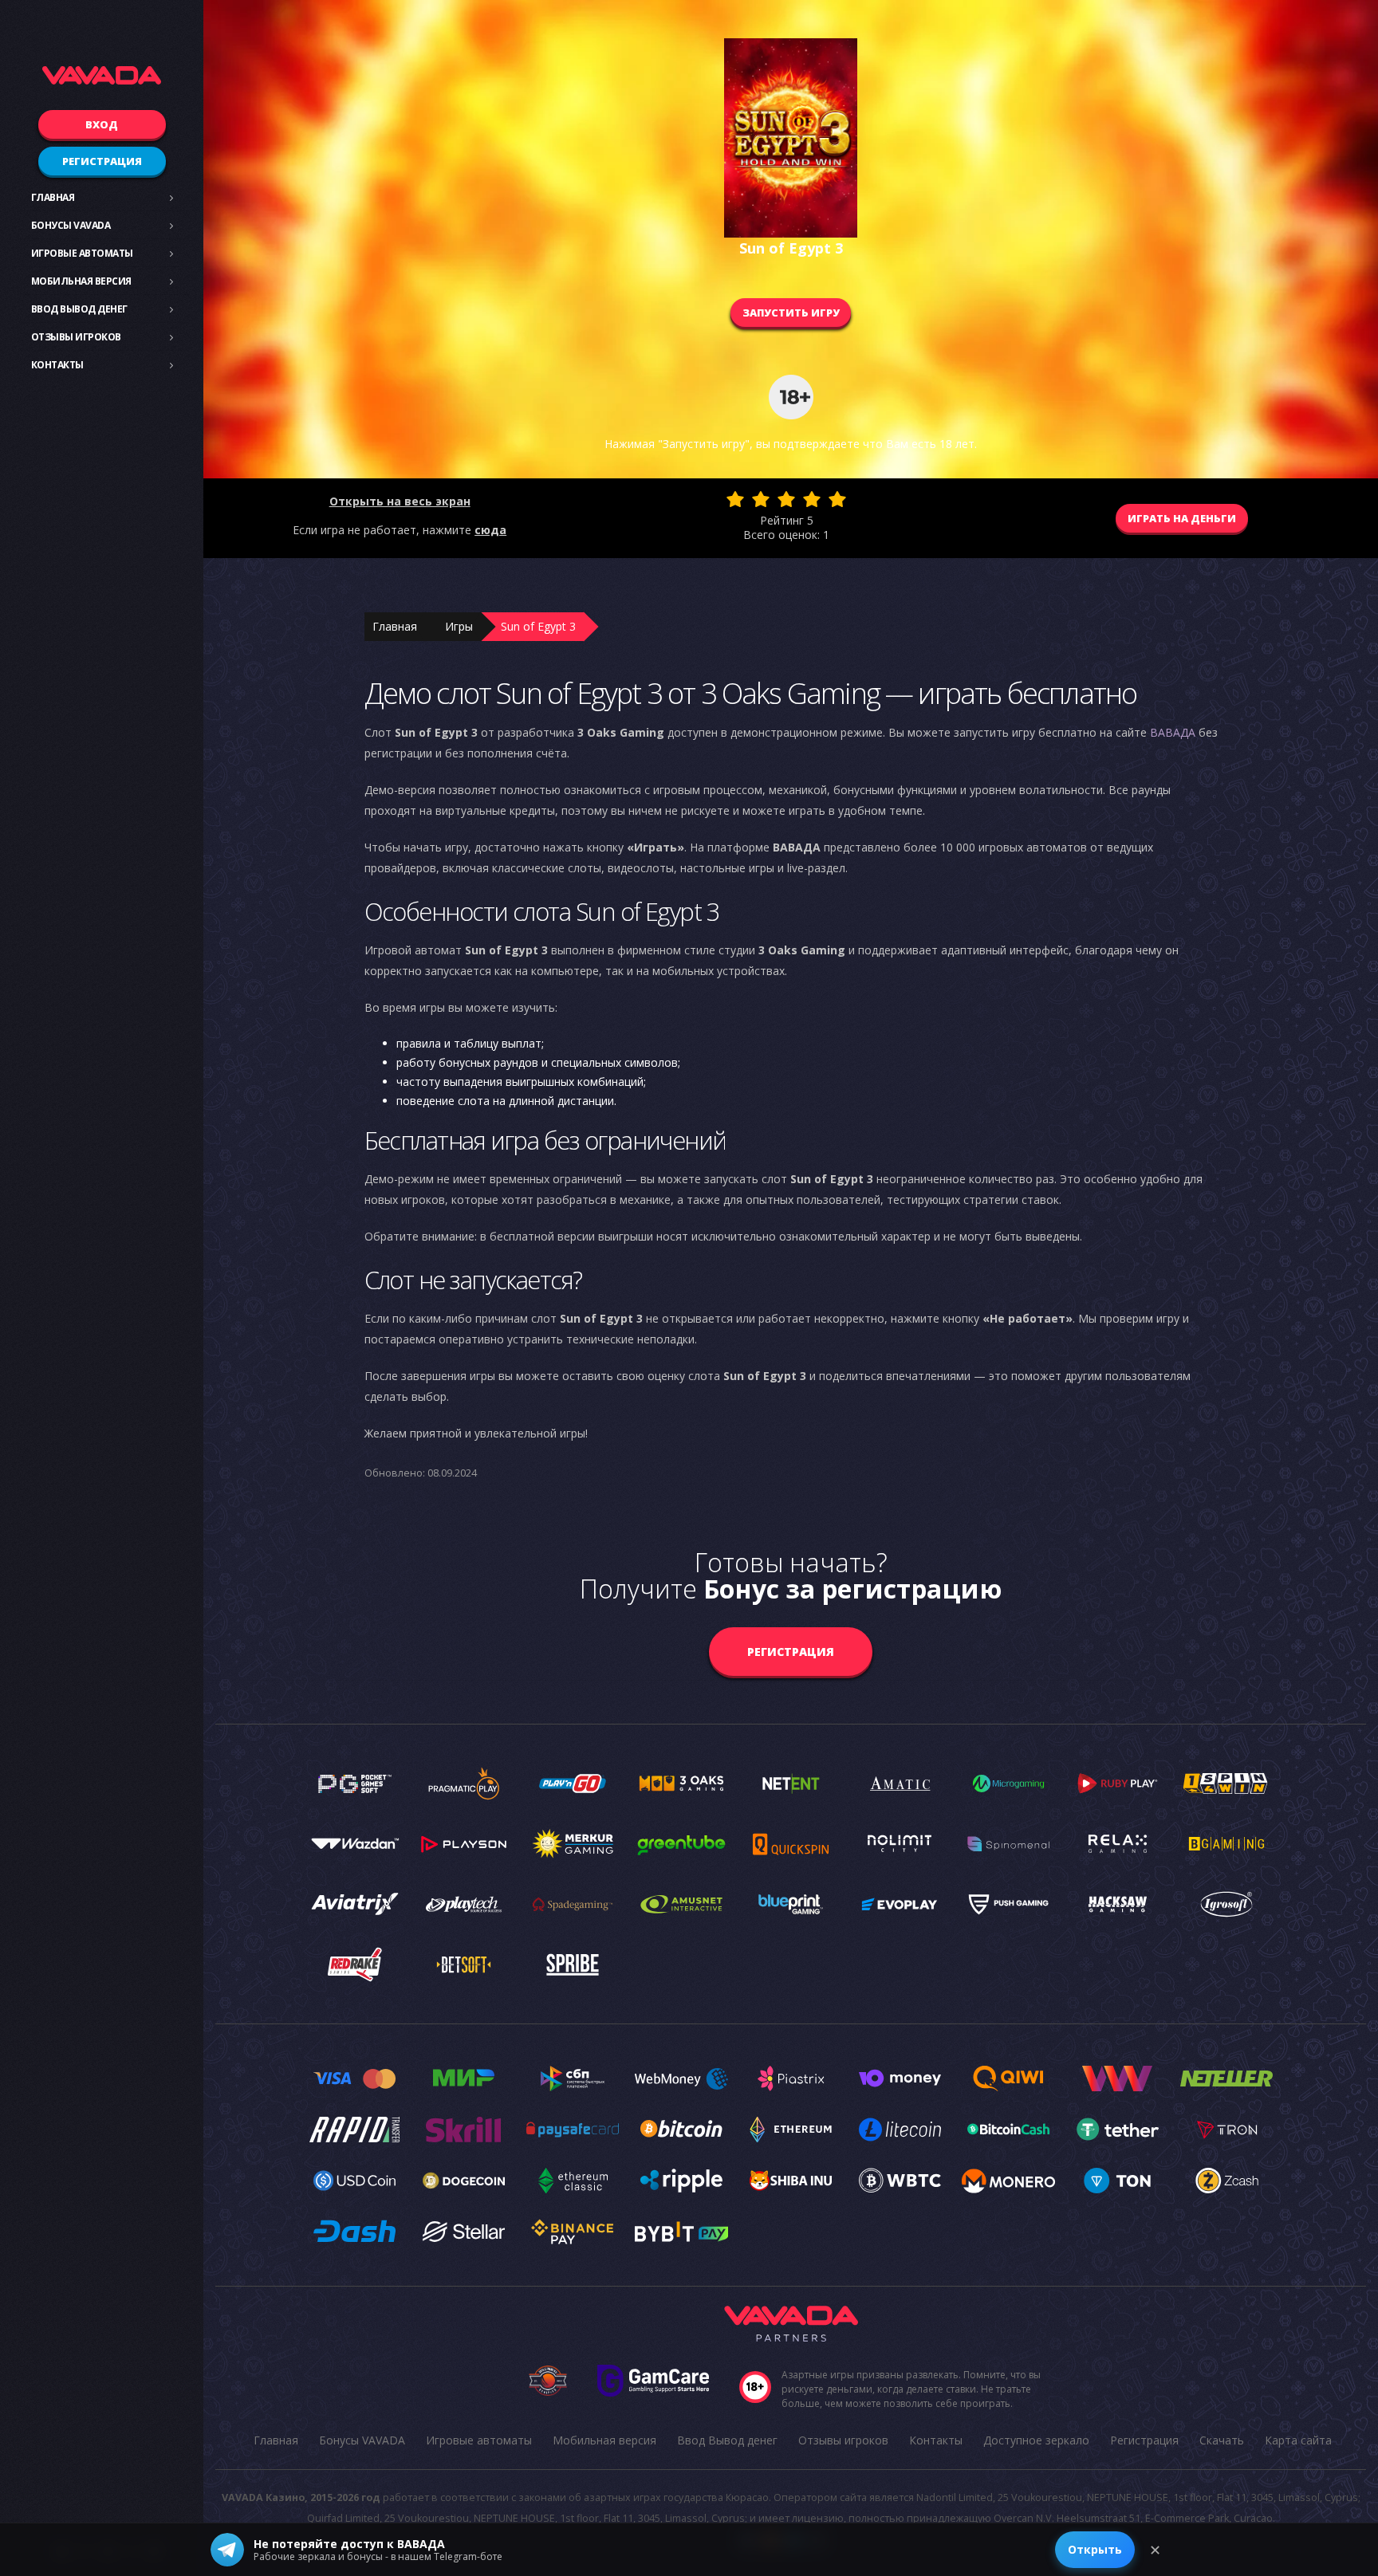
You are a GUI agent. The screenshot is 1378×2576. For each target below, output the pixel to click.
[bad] (735, 499)
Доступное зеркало (1036, 2440)
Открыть (1095, 2549)
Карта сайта (1298, 2440)
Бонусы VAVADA (71, 225)
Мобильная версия (81, 281)
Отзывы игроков (76, 337)
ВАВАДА (1173, 732)
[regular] (786, 499)
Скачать (1222, 2440)
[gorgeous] (837, 499)
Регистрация (102, 161)
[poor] (761, 499)
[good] (812, 499)
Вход (102, 124)
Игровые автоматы (82, 253)
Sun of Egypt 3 (538, 626)
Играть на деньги (1182, 518)
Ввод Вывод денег (79, 309)
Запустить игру (791, 313)
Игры (459, 626)
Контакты (57, 365)
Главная (53, 197)
